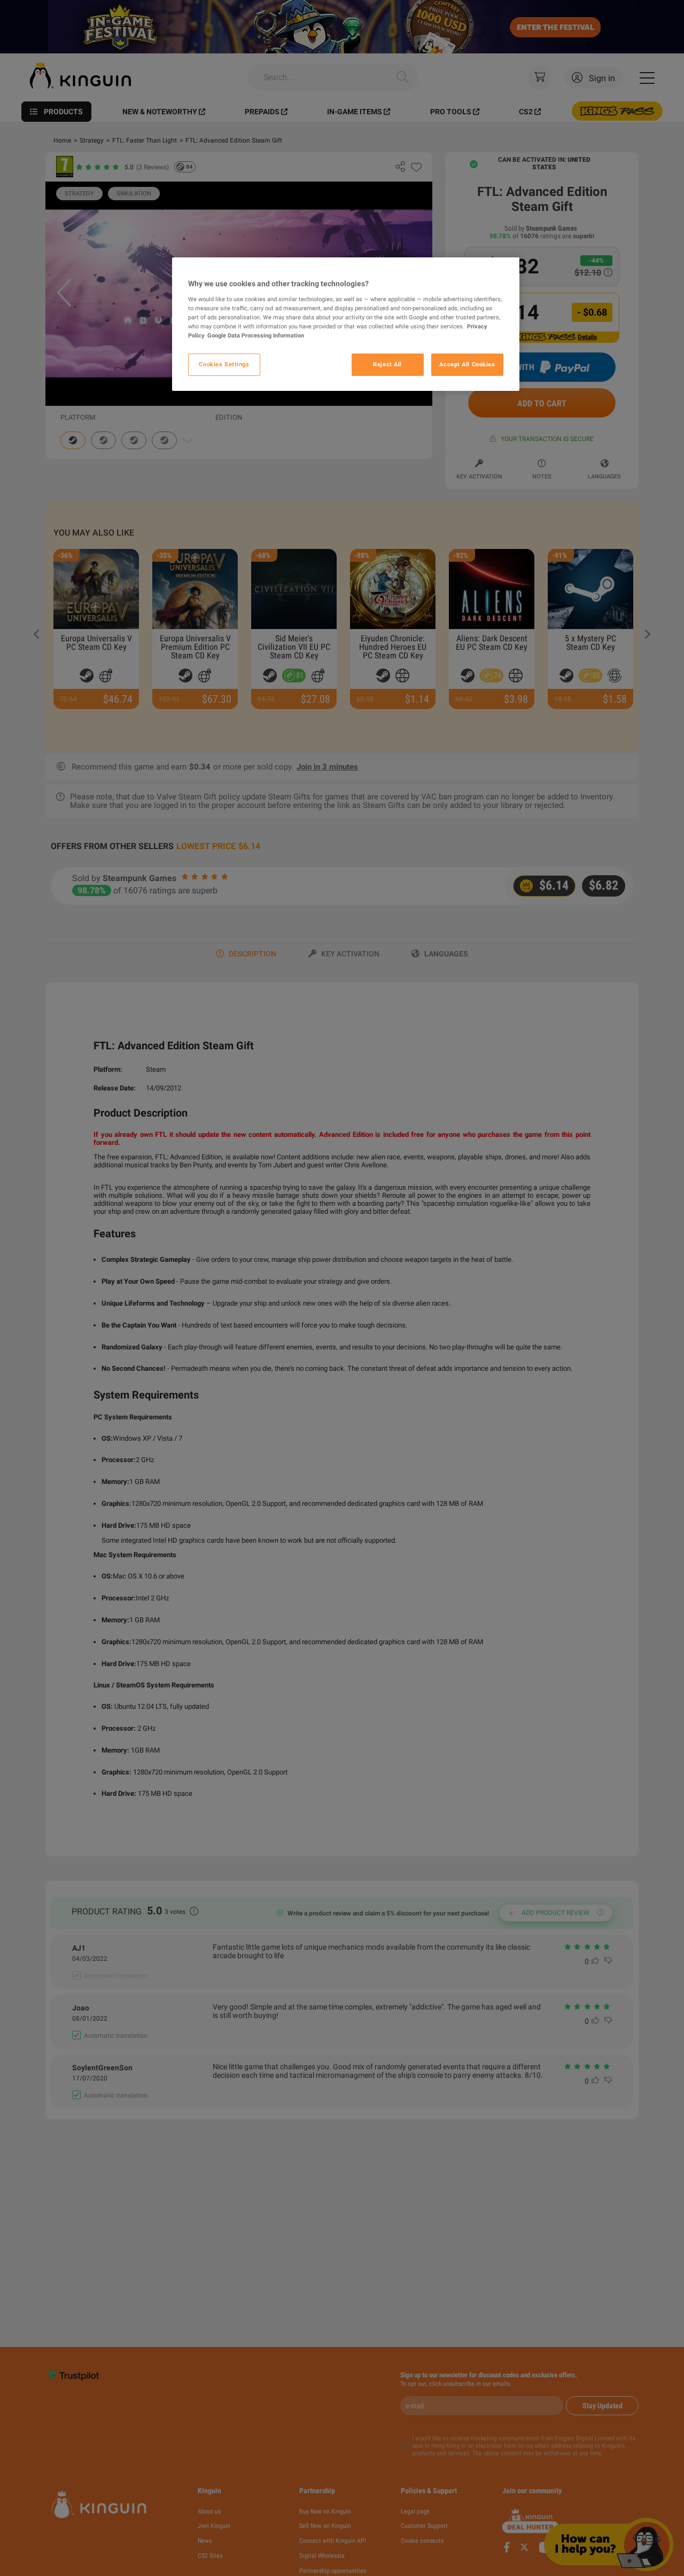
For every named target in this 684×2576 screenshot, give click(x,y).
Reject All (387, 364)
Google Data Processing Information (256, 335)
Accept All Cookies (467, 364)
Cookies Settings (224, 364)
